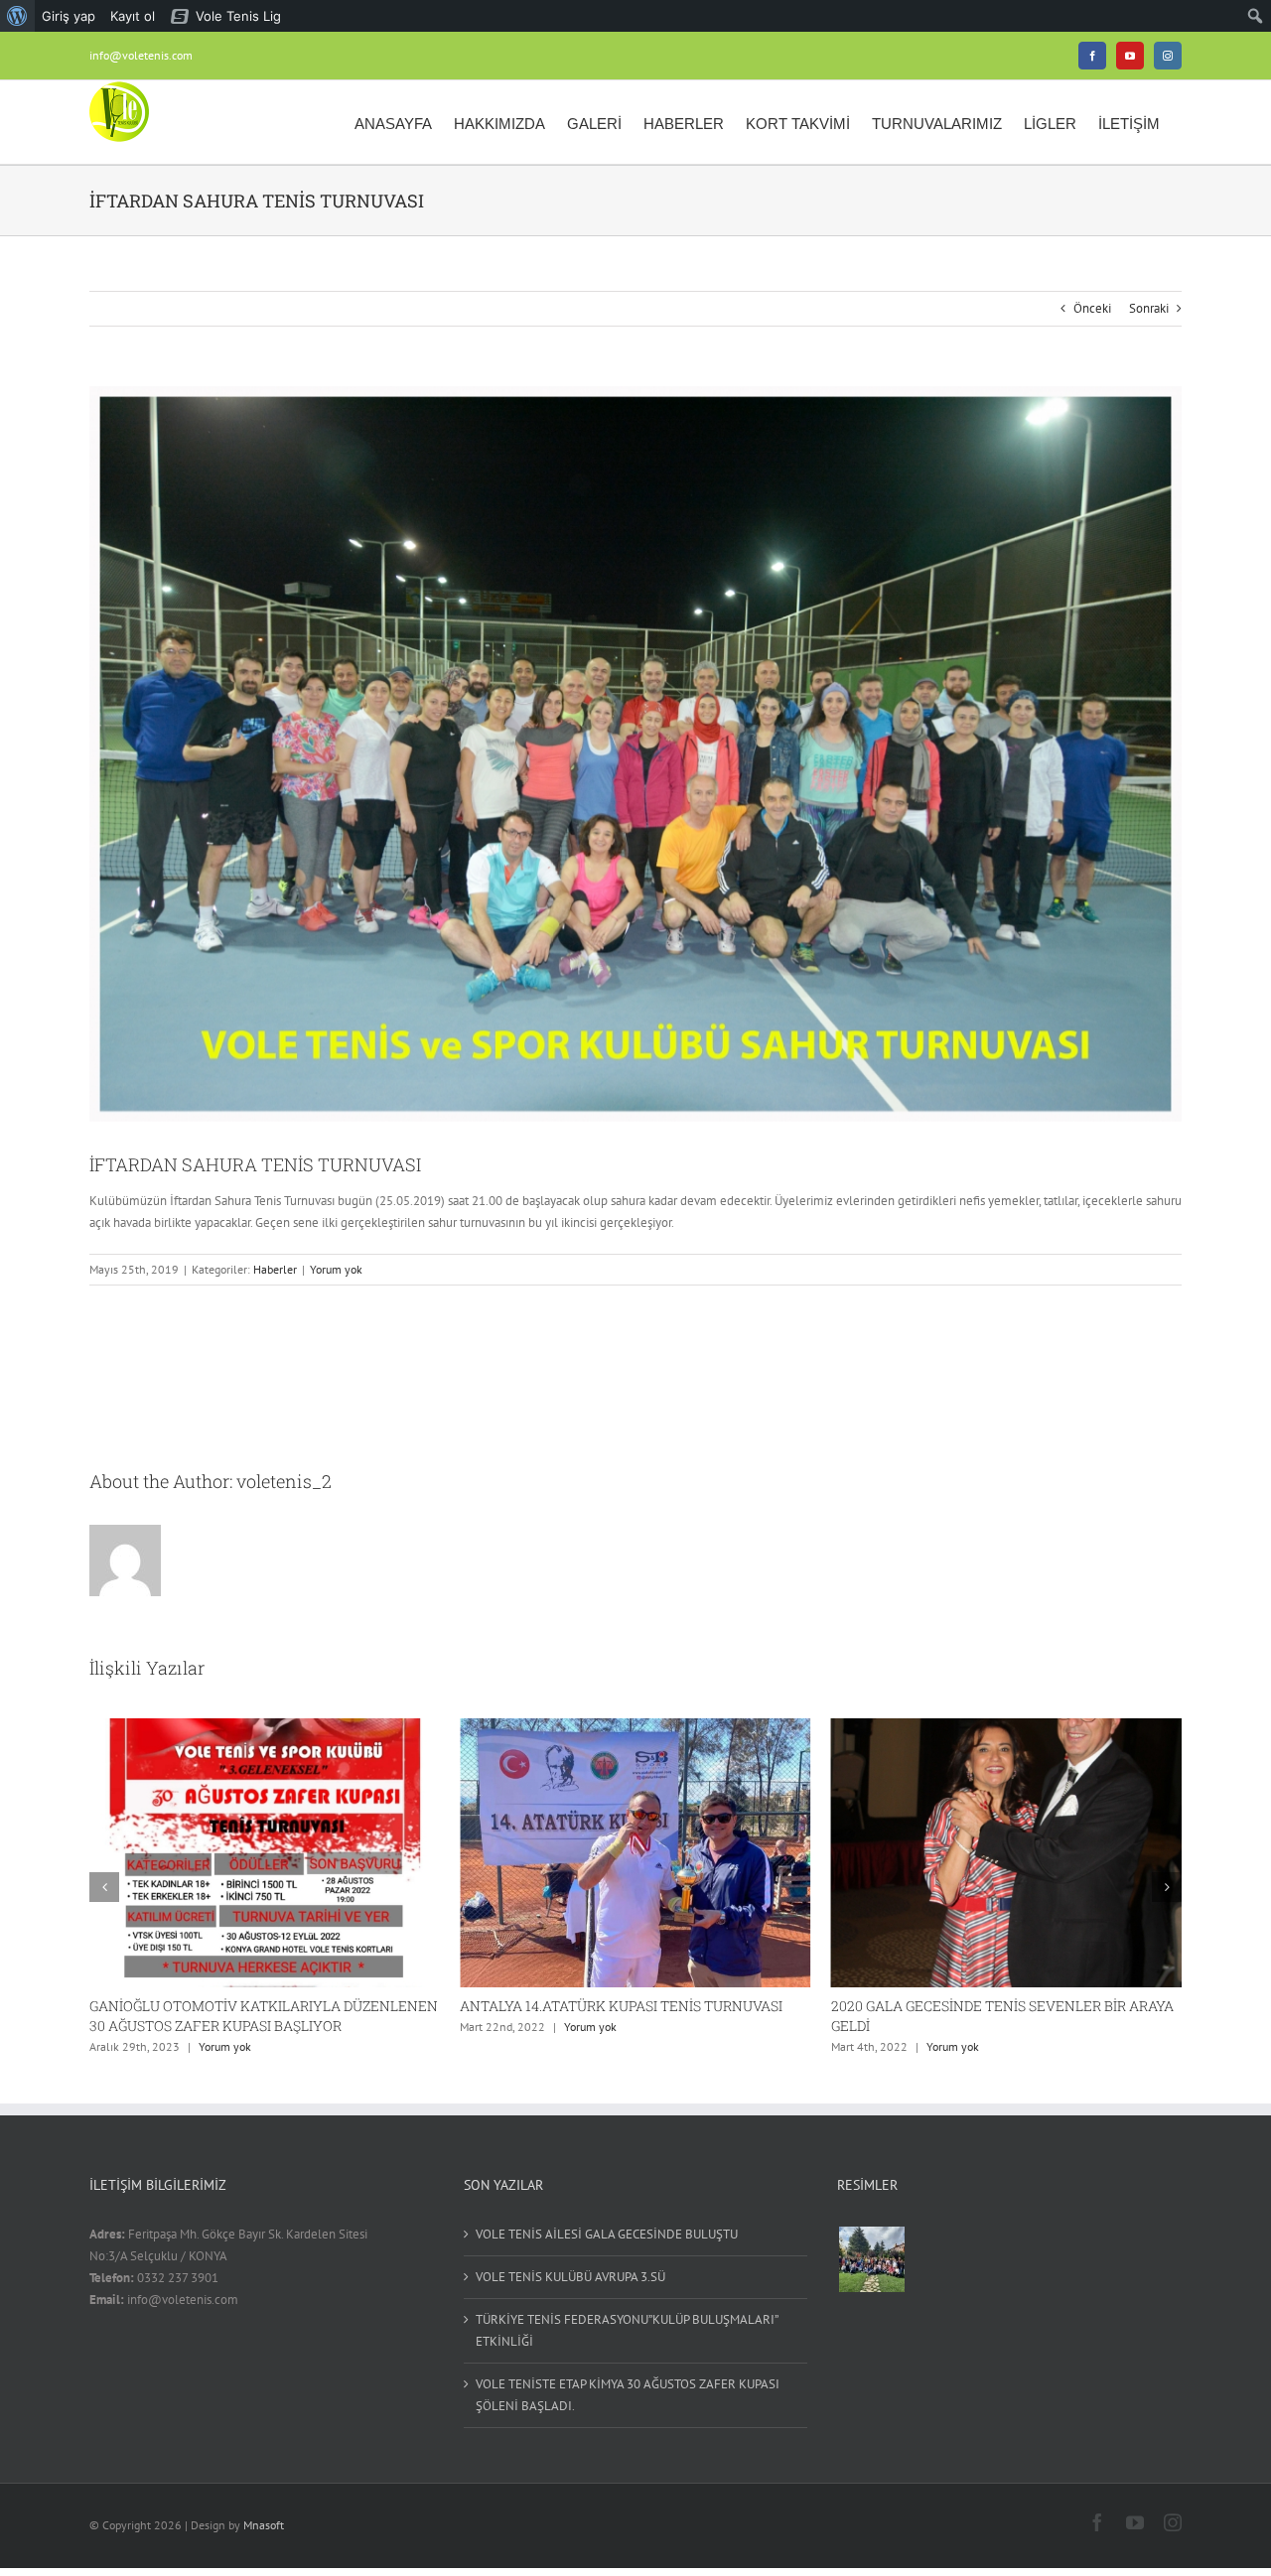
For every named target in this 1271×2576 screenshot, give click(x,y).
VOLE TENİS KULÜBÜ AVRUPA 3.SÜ (570, 2277)
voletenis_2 (284, 1481)
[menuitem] (17, 16)
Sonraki (1149, 308)
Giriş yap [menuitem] (69, 16)
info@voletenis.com (141, 55)
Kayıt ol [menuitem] (133, 16)
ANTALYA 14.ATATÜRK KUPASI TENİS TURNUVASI (251, 2006)
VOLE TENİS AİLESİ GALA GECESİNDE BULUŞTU (607, 2234)
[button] (104, 1887)
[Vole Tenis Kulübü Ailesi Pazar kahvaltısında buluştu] (871, 2259)
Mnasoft (264, 2525)
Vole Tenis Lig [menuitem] (238, 16)
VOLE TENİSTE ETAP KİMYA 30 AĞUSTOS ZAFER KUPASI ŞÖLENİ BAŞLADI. (628, 2395)
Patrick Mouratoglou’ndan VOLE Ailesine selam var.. (999, 2006)
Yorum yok (336, 1269)
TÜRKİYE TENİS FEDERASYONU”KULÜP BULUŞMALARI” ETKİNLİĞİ (627, 2330)
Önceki (1092, 308)
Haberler (275, 1269)
